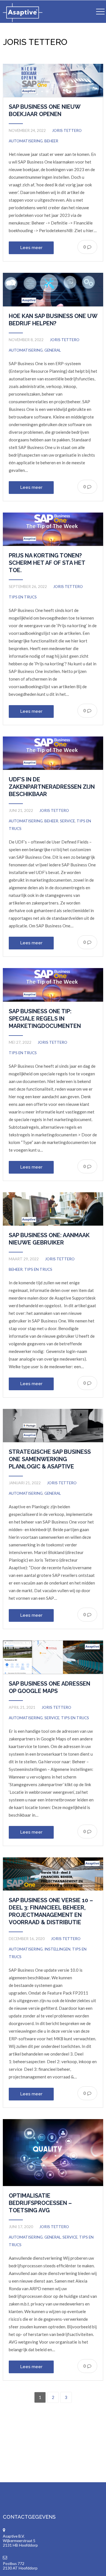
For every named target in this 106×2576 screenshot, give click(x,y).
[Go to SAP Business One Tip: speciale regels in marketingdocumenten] (53, 985)
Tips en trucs (23, 597)
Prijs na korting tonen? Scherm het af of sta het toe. (47, 563)
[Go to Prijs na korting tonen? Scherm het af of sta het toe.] (53, 529)
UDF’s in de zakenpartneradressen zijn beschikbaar (52, 787)
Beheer (51, 141)
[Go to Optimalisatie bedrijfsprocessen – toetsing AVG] (53, 2153)
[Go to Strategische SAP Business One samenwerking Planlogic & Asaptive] (53, 1426)
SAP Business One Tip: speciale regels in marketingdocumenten (45, 1019)
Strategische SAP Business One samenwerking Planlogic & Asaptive (50, 1459)
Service (67, 821)
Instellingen (57, 1949)
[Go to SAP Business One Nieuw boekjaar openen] (53, 80)
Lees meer (31, 248)
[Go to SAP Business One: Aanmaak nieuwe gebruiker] (53, 1209)
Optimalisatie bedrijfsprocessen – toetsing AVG (40, 2203)
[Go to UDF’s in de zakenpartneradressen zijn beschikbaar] (53, 753)
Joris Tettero (67, 130)
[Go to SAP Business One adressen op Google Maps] (53, 1657)
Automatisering (26, 141)
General (53, 350)
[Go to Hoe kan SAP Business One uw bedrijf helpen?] (53, 289)
